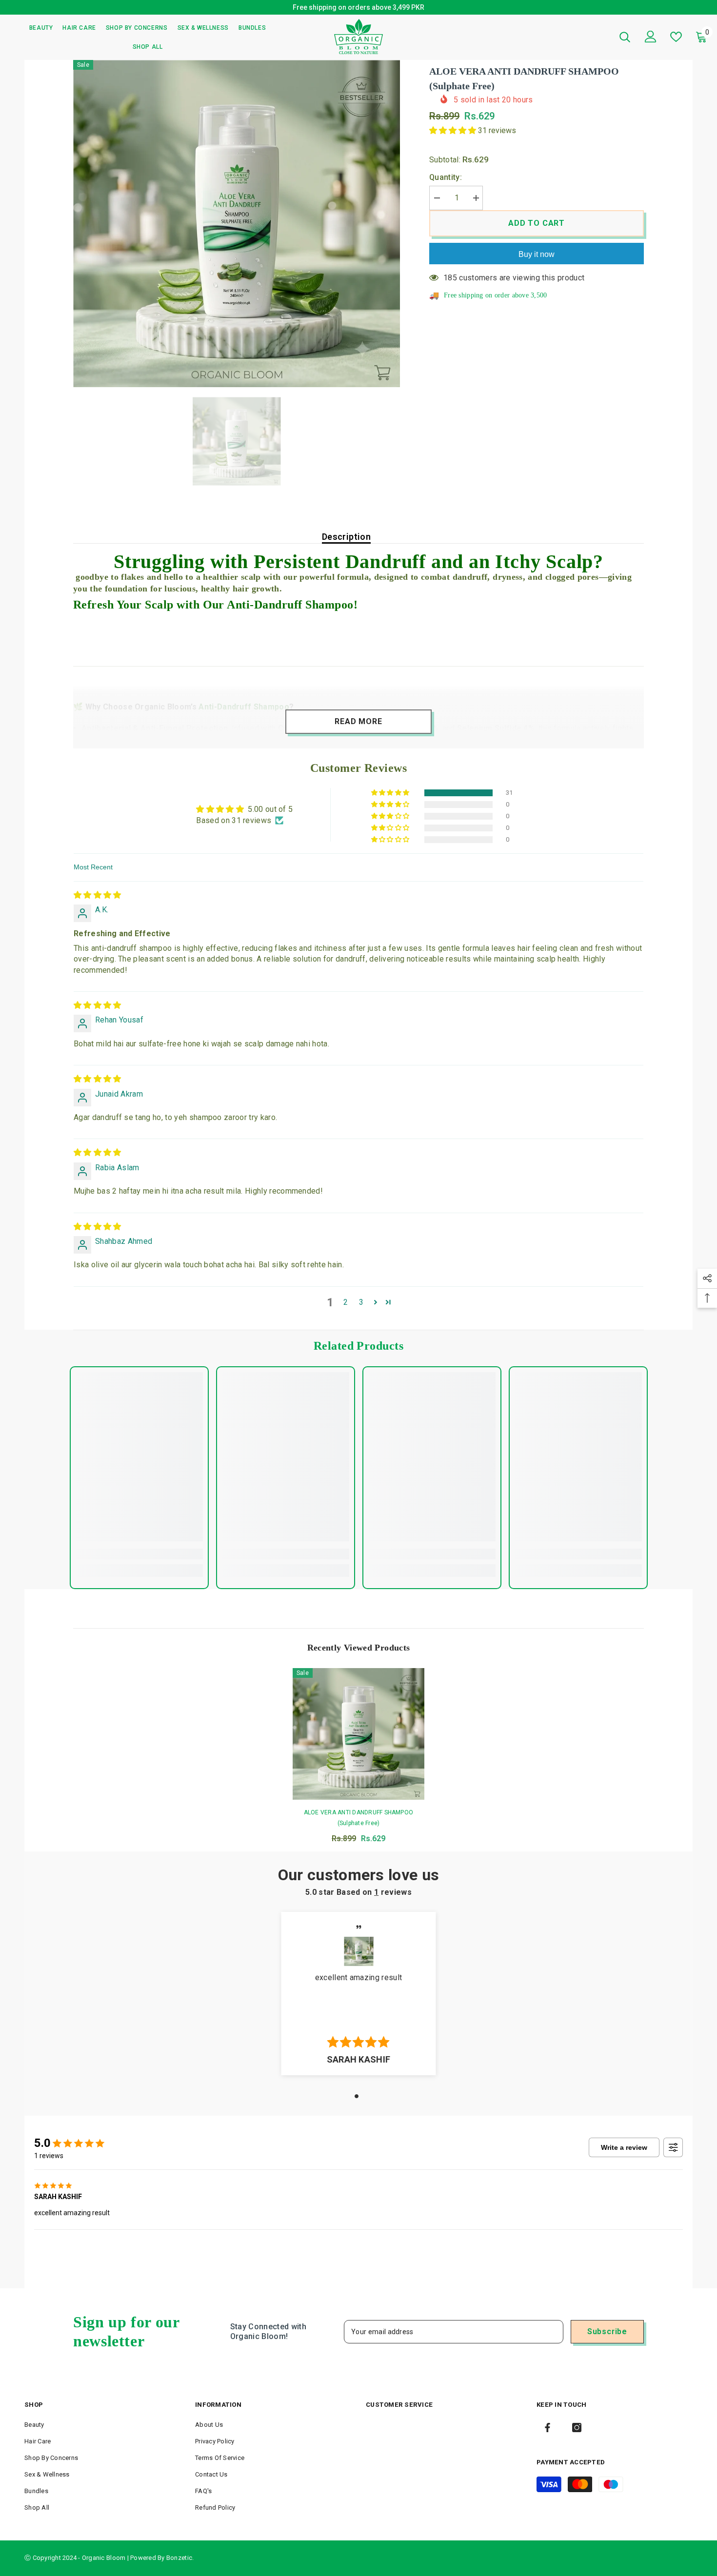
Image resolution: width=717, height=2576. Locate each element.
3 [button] (361, 1305)
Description (346, 540)
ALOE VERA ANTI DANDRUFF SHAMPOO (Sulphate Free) (358, 1821)
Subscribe (607, 2334)
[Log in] (651, 39)
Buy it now (537, 257)
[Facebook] (548, 2430)
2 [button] (346, 1305)
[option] (358, 9)
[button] (454, 133)
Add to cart (537, 226)
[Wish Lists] (676, 40)
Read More (358, 724)
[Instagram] (577, 2430)
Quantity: (446, 180)
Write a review (624, 2150)
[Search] (625, 40)
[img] (98, 898)
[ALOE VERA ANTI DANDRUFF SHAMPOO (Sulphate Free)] (358, 1737)
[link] (139, 1557)
